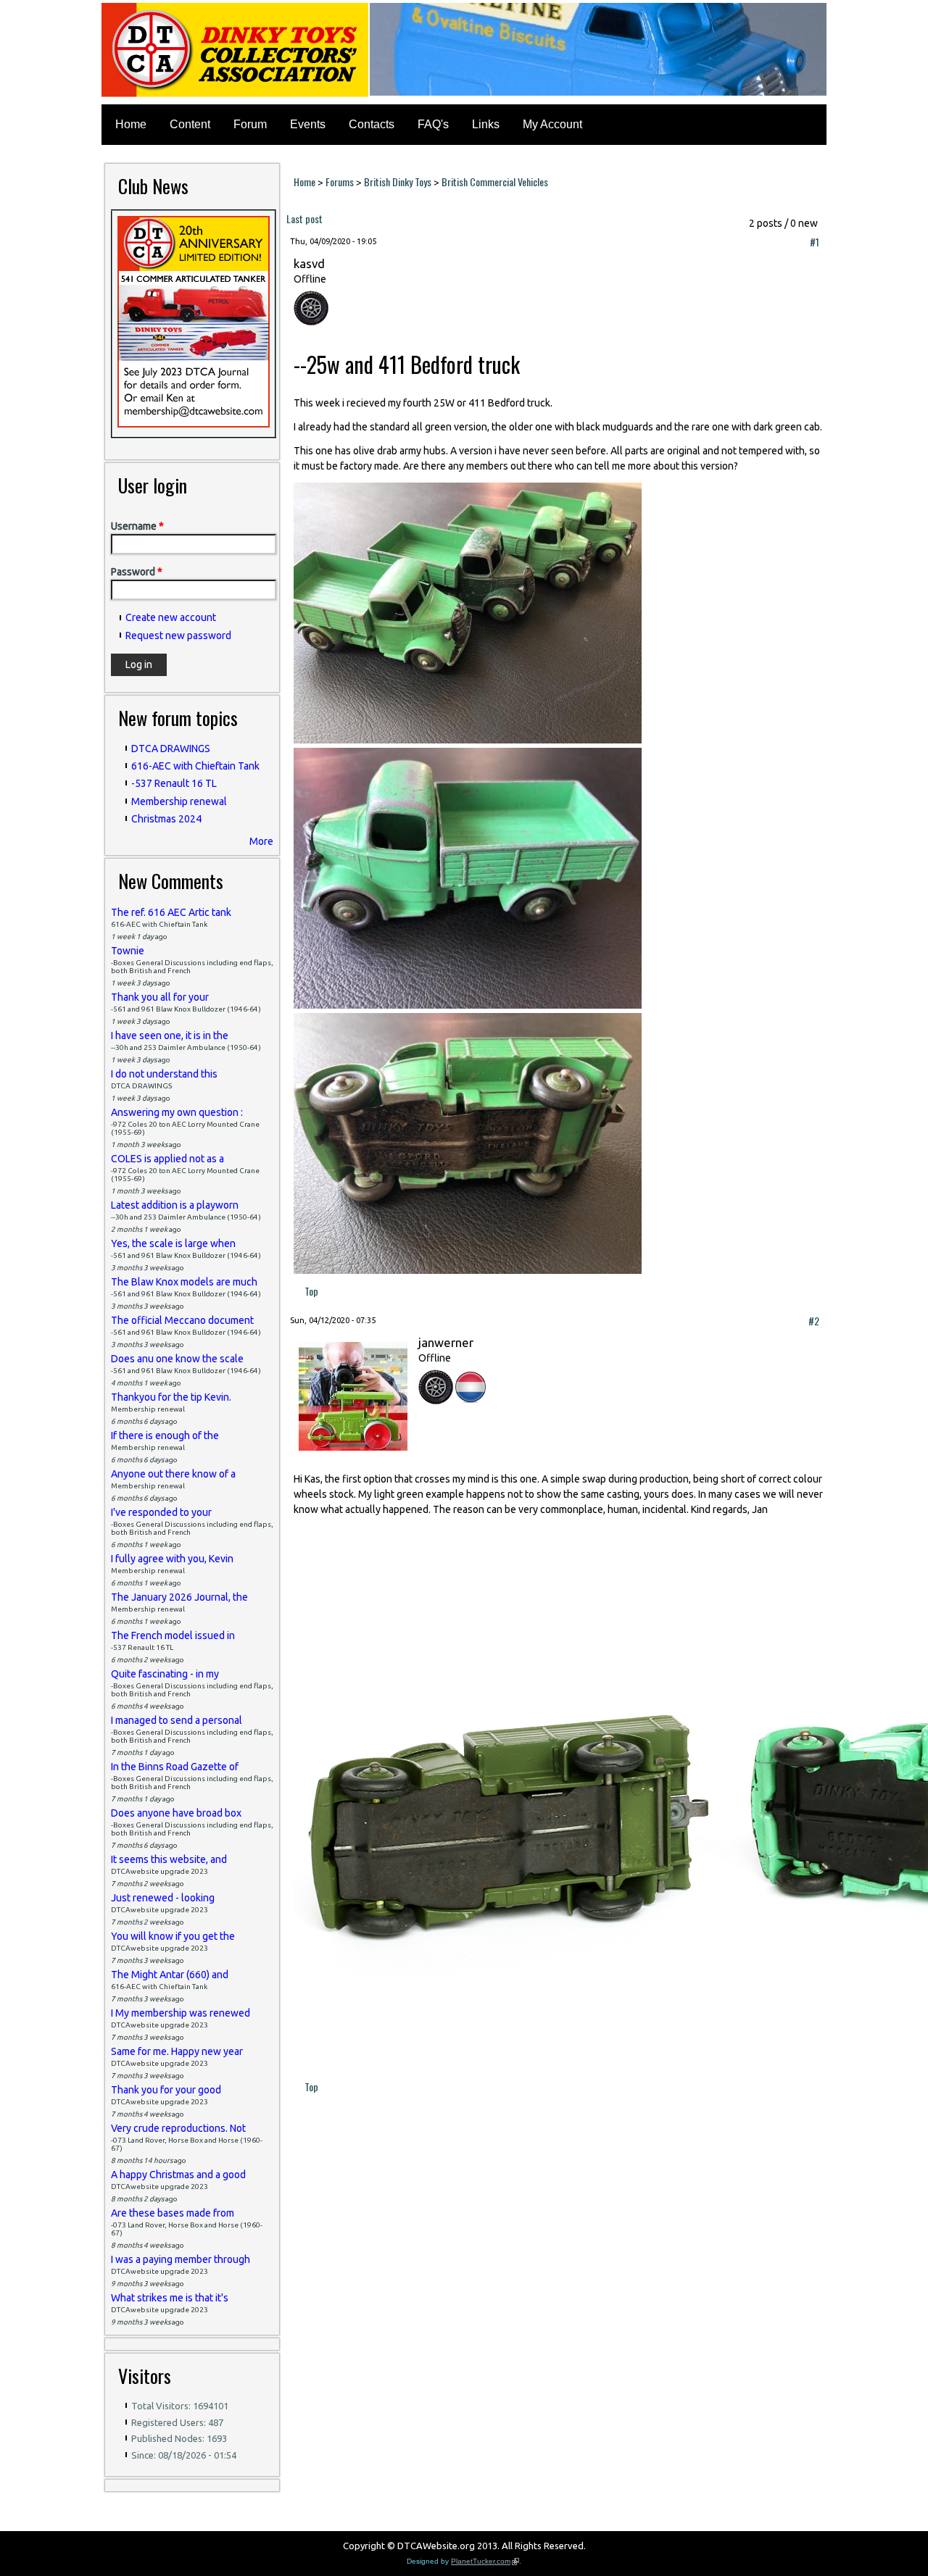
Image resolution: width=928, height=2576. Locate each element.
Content (190, 124)
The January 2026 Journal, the (179, 1597)
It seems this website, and (169, 1859)
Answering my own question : (177, 1112)
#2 (814, 1321)
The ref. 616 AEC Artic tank (171, 912)
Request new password (178, 635)
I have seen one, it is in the (170, 1035)
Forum (250, 124)
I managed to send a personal (177, 1720)
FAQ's (433, 124)
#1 (815, 242)
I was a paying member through (181, 2259)
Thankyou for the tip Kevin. (171, 1397)
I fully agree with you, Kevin (172, 1559)
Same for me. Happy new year (177, 2051)
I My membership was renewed (181, 2013)
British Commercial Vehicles (495, 182)
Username (137, 526)
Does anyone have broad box (176, 1813)
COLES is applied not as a (167, 1159)
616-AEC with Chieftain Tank (195, 766)
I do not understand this (164, 1074)
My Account (552, 124)
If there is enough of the (165, 1435)
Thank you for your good (166, 2090)
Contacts (372, 124)
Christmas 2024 (166, 819)
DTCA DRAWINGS (171, 749)
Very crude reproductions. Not (178, 2128)
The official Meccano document (182, 1320)
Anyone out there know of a (173, 1474)
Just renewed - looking (163, 1898)
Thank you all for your (160, 997)
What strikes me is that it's (170, 2298)
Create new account (171, 617)
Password (137, 572)
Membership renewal (179, 801)
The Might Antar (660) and (170, 1975)
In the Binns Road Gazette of (175, 1767)
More (261, 841)
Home (131, 124)
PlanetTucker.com (485, 2561)
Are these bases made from (173, 2213)
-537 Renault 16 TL (174, 783)
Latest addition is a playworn (175, 1205)
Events (308, 124)
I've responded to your (161, 1512)
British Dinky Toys (398, 182)
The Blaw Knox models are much (184, 1282)
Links (486, 124)
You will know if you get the (173, 1936)
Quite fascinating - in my (165, 1674)
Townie (128, 951)
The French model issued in (173, 1635)
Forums (340, 182)
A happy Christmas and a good (178, 2175)
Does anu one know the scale (177, 1359)
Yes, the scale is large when (173, 1243)
